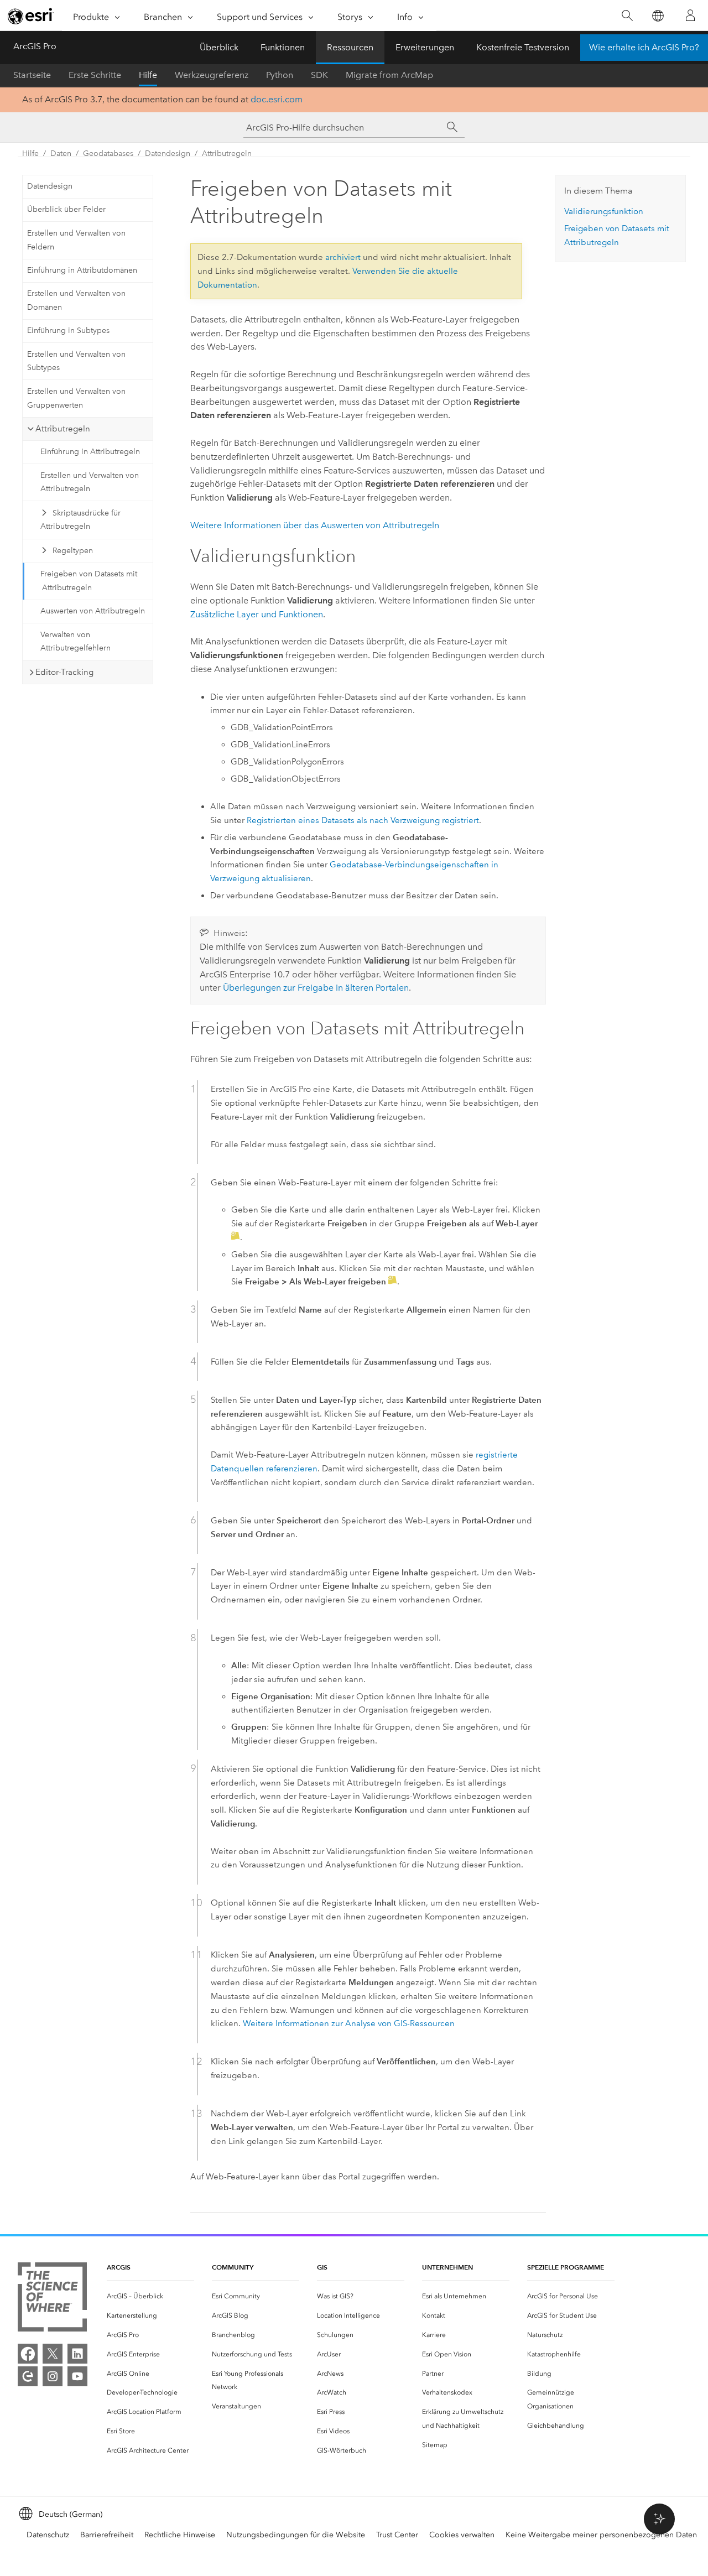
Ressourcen (350, 47)
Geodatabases (108, 153)
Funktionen (283, 47)
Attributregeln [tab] (63, 429)
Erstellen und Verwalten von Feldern (76, 240)
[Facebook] (28, 2354)
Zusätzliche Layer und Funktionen (257, 614)
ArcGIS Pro (35, 46)
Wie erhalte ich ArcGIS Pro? (644, 47)
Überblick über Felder (66, 209)
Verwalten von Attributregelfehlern (76, 642)
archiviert (343, 257)
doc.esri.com (277, 99)
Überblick (219, 47)
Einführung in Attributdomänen (82, 270)
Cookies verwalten (462, 2535)
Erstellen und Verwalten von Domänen (76, 300)
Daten (61, 153)
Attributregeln (227, 153)
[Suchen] (627, 16)
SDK (319, 75)
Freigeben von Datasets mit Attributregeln (89, 581)
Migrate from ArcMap (389, 75)
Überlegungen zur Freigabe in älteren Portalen (316, 988)
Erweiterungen (425, 47)
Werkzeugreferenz (212, 75)
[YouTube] (77, 2376)
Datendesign (168, 153)
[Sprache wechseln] (657, 16)
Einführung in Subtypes (68, 331)
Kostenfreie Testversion (523, 47)
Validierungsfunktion (604, 211)
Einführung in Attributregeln (90, 452)
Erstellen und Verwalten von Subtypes (76, 361)
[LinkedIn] (77, 2354)
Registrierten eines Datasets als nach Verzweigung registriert (363, 820)
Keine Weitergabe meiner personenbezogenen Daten (601, 2535)
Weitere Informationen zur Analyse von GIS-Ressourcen (349, 2023)
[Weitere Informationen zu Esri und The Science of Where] (52, 2299)
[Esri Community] (28, 2376)
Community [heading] (233, 2267)
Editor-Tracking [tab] (64, 672)
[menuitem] (150, 2296)
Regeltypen (73, 551)
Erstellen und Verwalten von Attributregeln (90, 482)
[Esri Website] (31, 16)
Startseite (32, 75)
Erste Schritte (95, 75)
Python (280, 75)
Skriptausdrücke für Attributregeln (80, 520)
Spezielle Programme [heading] (566, 2267)
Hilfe (148, 75)
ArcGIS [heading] (119, 2267)
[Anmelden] (690, 15)
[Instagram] (53, 2376)
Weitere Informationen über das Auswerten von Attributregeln (315, 525)
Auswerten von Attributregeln (93, 611)
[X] (53, 2354)
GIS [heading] (322, 2267)
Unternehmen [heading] (447, 2267)
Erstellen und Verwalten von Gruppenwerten (76, 398)
